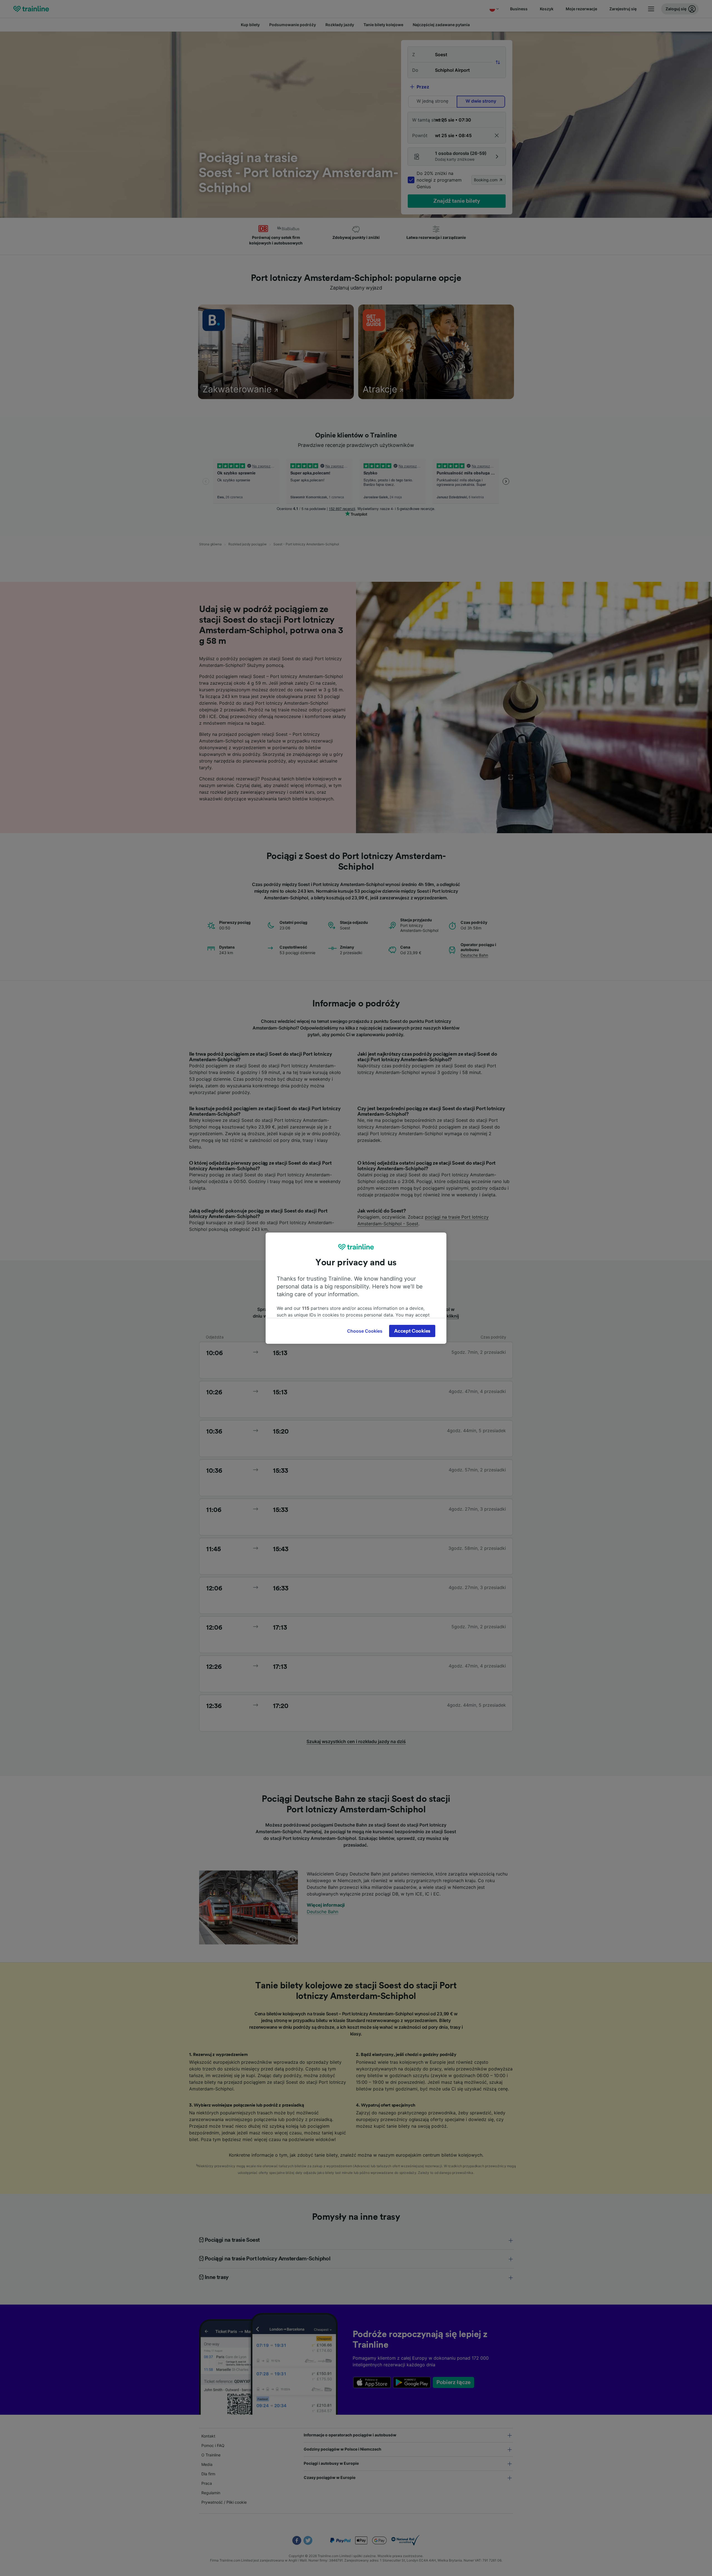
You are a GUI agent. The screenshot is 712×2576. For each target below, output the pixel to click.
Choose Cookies (365, 1331)
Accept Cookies (412, 1331)
